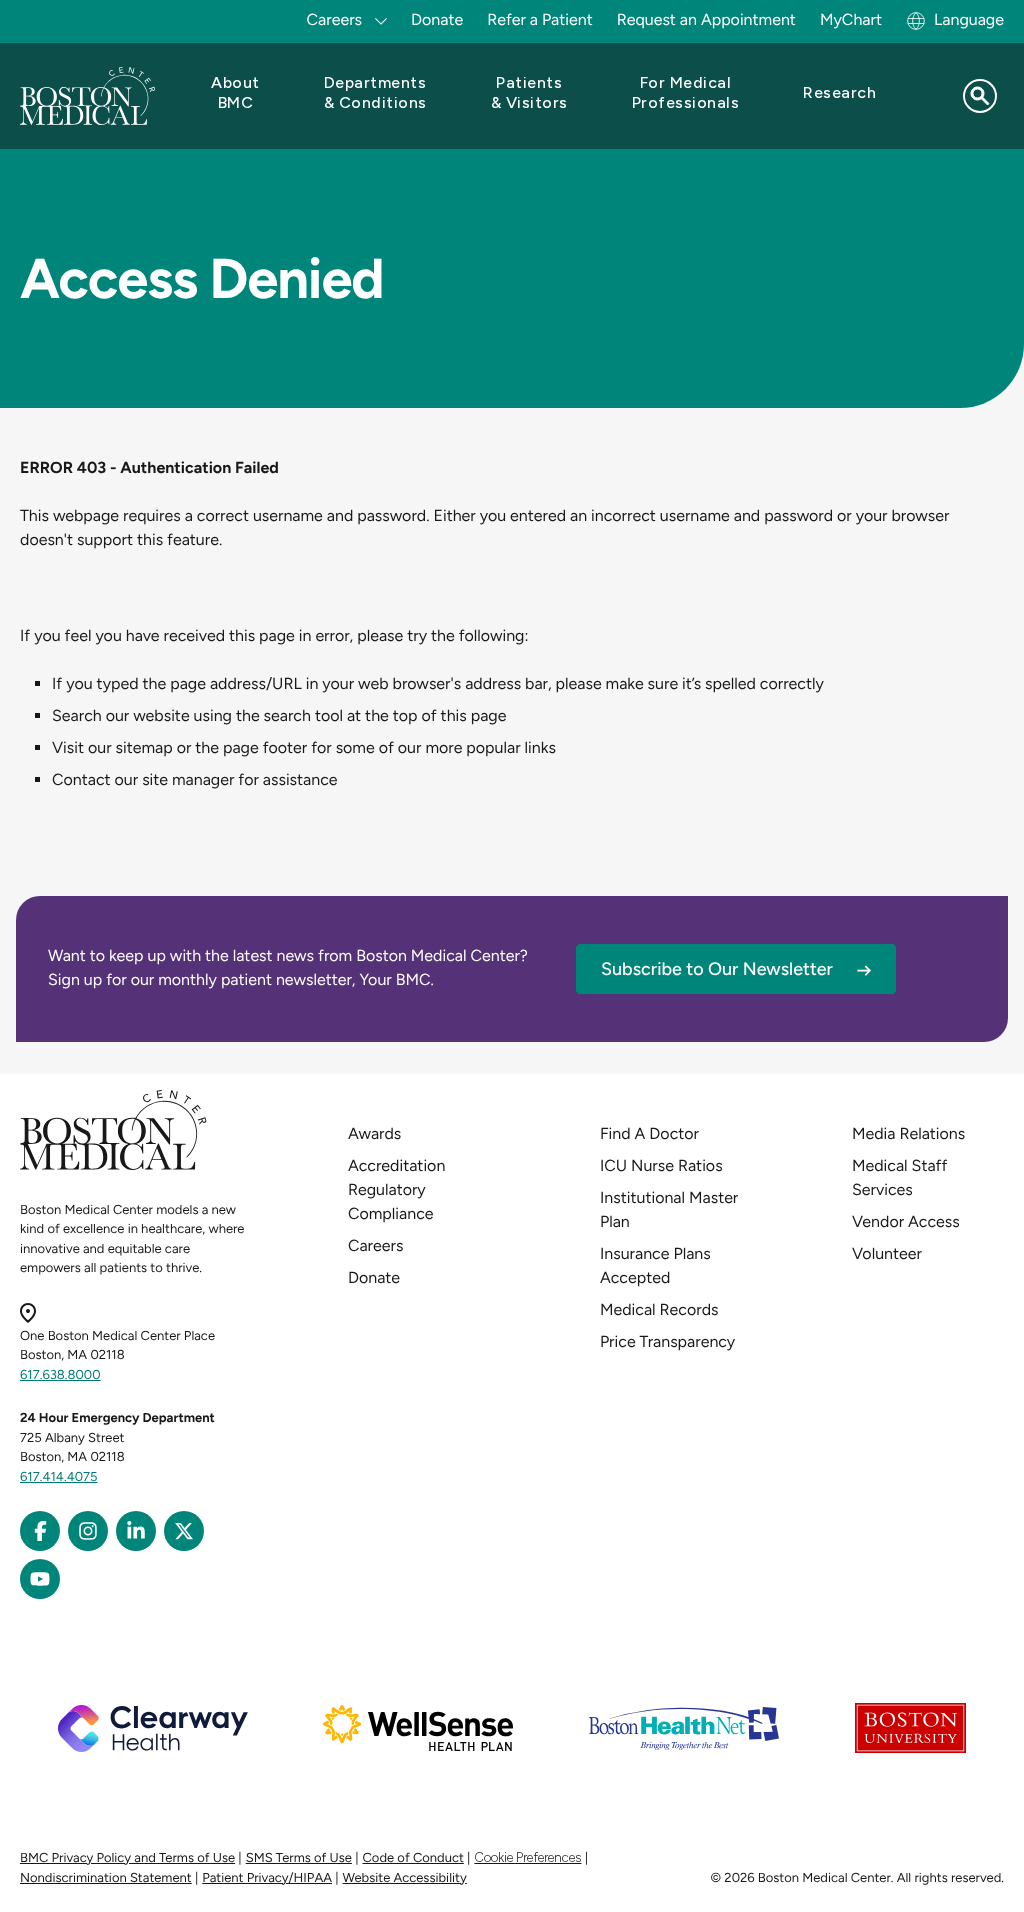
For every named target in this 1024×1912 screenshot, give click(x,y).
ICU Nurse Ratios (661, 1165)
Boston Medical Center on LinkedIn (136, 1531)
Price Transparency (667, 1341)
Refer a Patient (540, 19)
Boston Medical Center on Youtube (40, 1579)
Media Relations (908, 1133)
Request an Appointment (706, 19)
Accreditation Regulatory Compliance (396, 1189)
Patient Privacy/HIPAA (267, 1878)
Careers (375, 1245)
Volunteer (887, 1253)
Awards (374, 1133)
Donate (437, 19)
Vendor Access (906, 1221)
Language (969, 19)
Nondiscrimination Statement (106, 1878)
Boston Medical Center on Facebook (40, 1531)
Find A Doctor (649, 1133)
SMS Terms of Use (299, 1858)
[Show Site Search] (980, 96)
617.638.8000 (60, 1375)
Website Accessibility (405, 1878)
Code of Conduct (413, 1858)
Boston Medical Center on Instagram (88, 1531)
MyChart (851, 19)
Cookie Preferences (527, 1857)
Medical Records (659, 1309)
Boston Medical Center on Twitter (184, 1531)
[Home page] (113, 1166)
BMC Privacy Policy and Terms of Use (127, 1858)
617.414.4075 (59, 1477)
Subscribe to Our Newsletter (717, 969)
